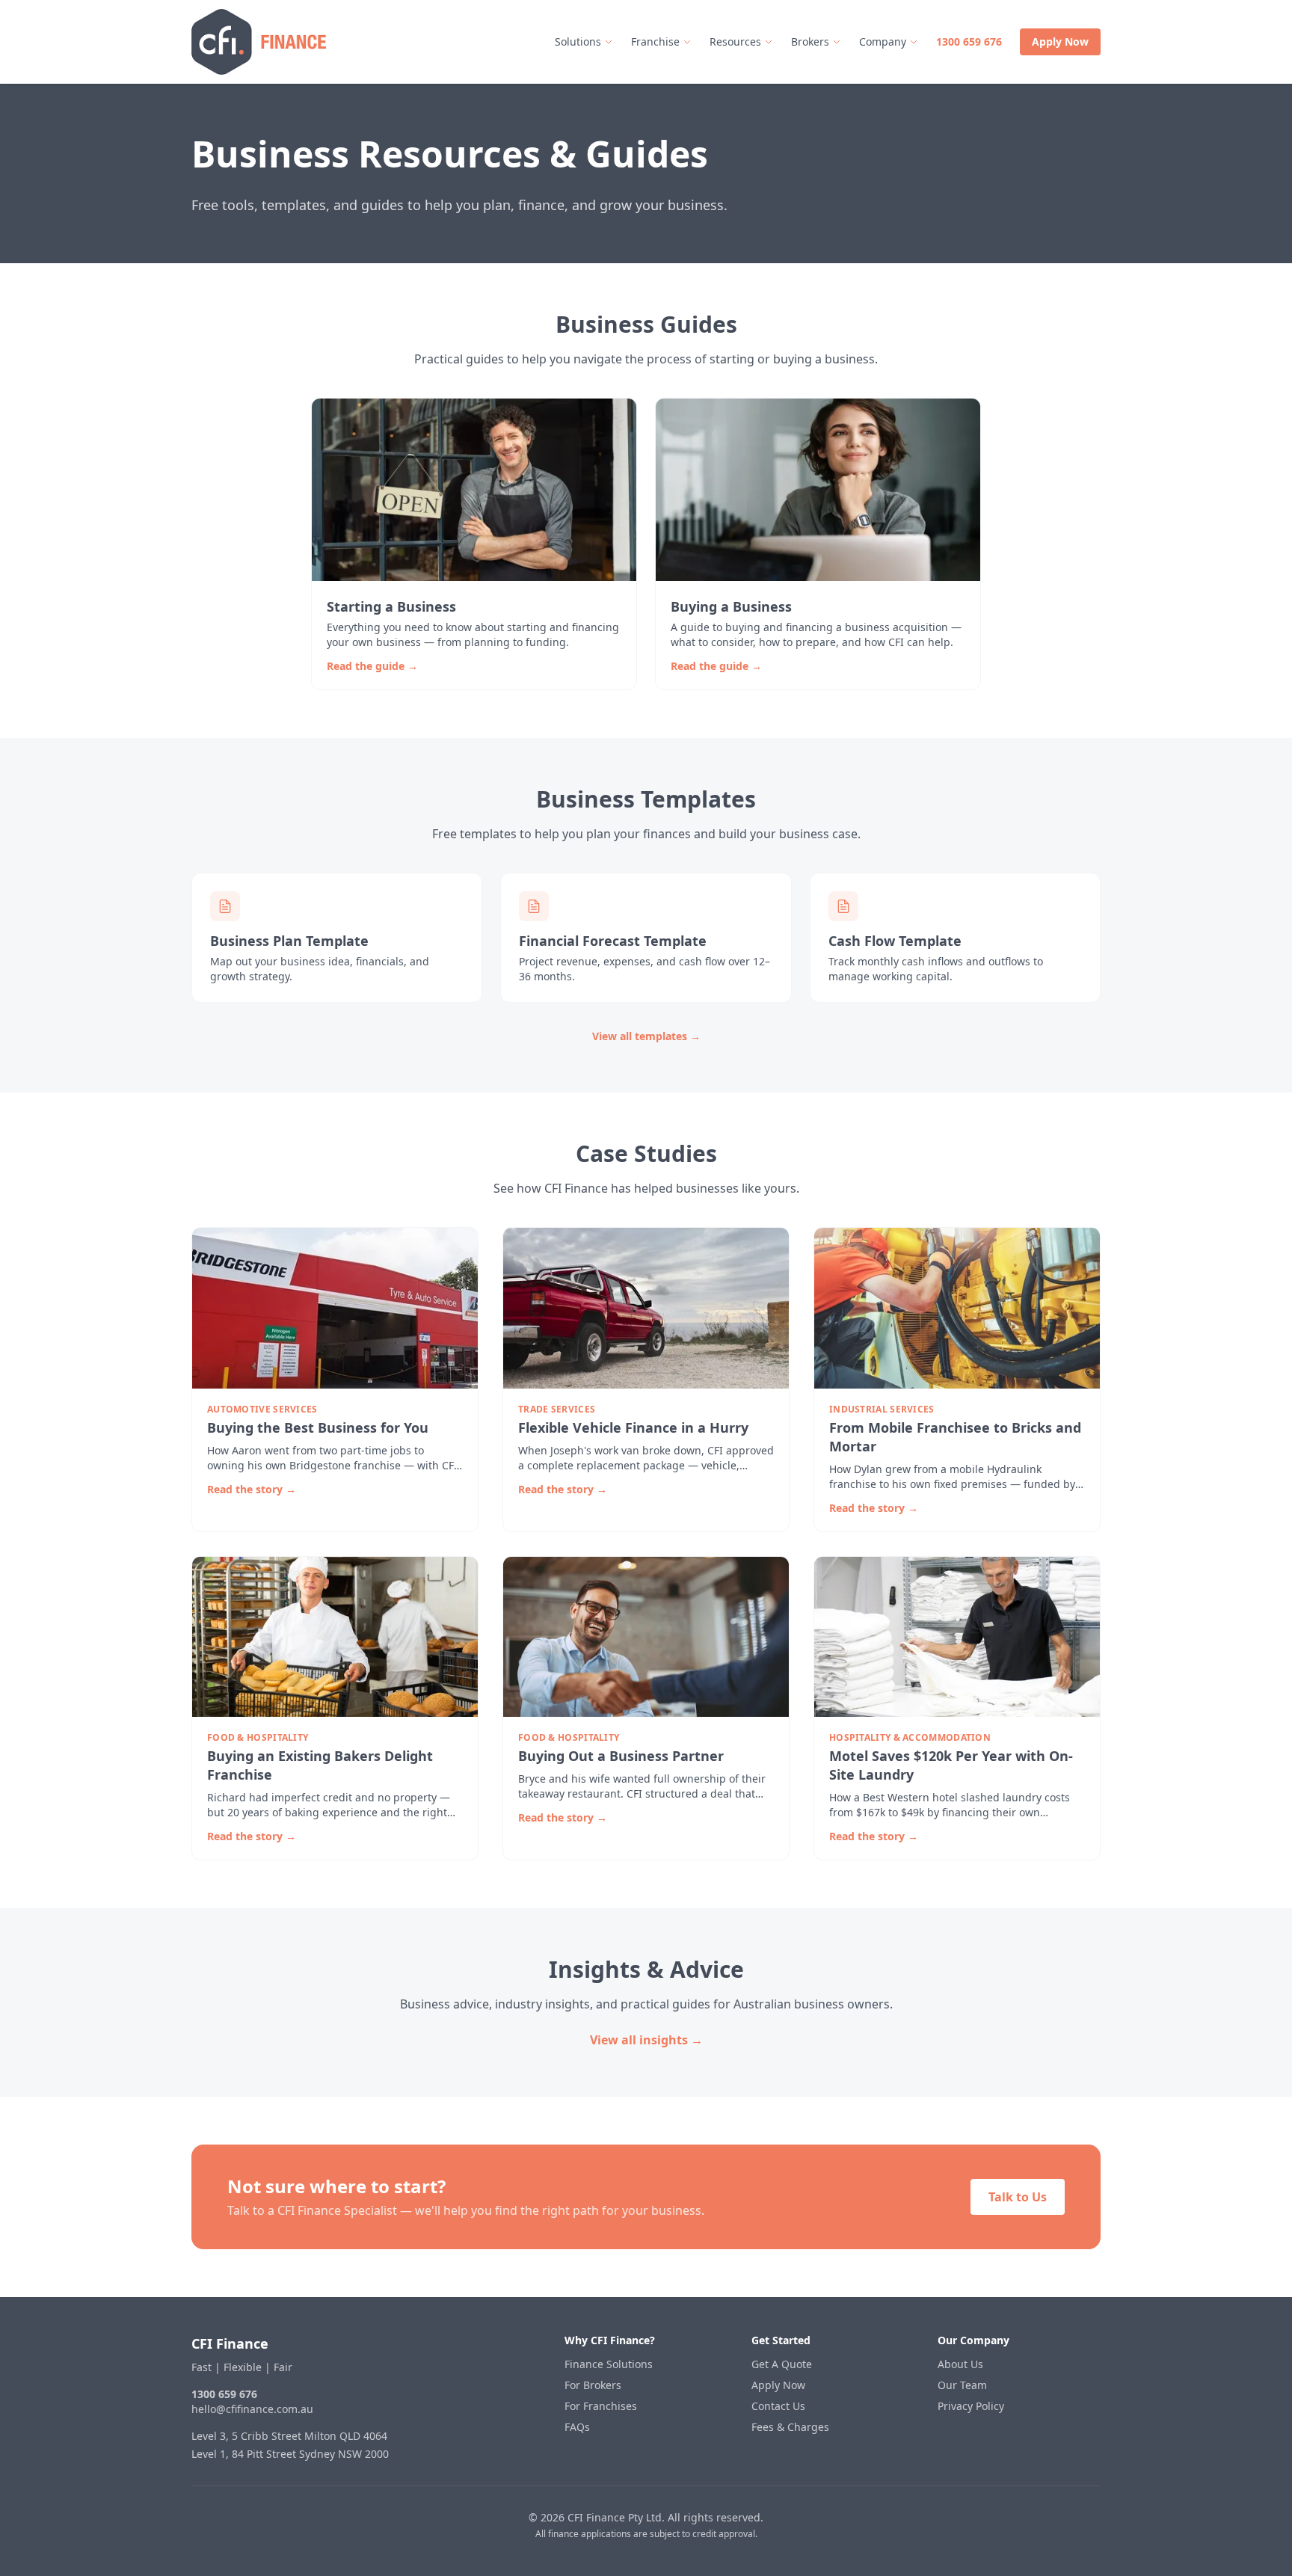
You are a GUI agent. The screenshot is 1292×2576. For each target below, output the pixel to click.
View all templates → (646, 1036)
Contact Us (778, 2406)
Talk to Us (1018, 2197)
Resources (735, 42)
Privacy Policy (971, 2406)
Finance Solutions (609, 2364)
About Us (960, 2364)
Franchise (655, 42)
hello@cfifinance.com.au (252, 2409)
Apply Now (1060, 42)
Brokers (810, 42)
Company (883, 42)
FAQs (577, 2427)
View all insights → (646, 2040)
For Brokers (593, 2385)
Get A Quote (782, 2364)
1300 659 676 (969, 42)
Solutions (578, 42)
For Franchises (601, 2406)
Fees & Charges (790, 2427)
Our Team (962, 2385)
